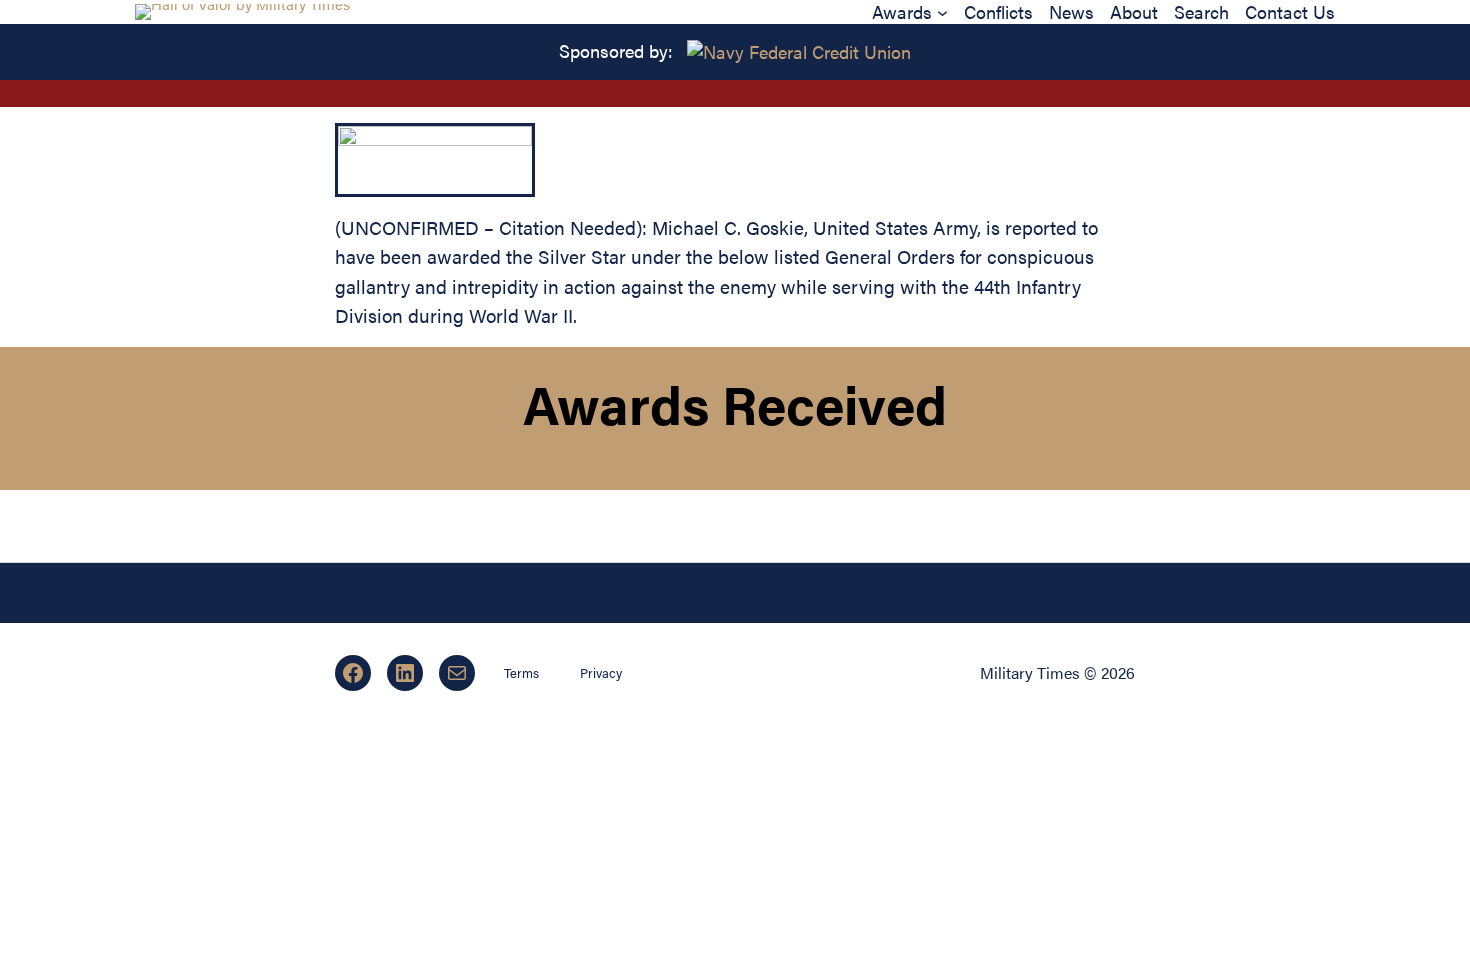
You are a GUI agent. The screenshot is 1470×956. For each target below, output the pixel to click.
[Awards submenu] (942, 11)
